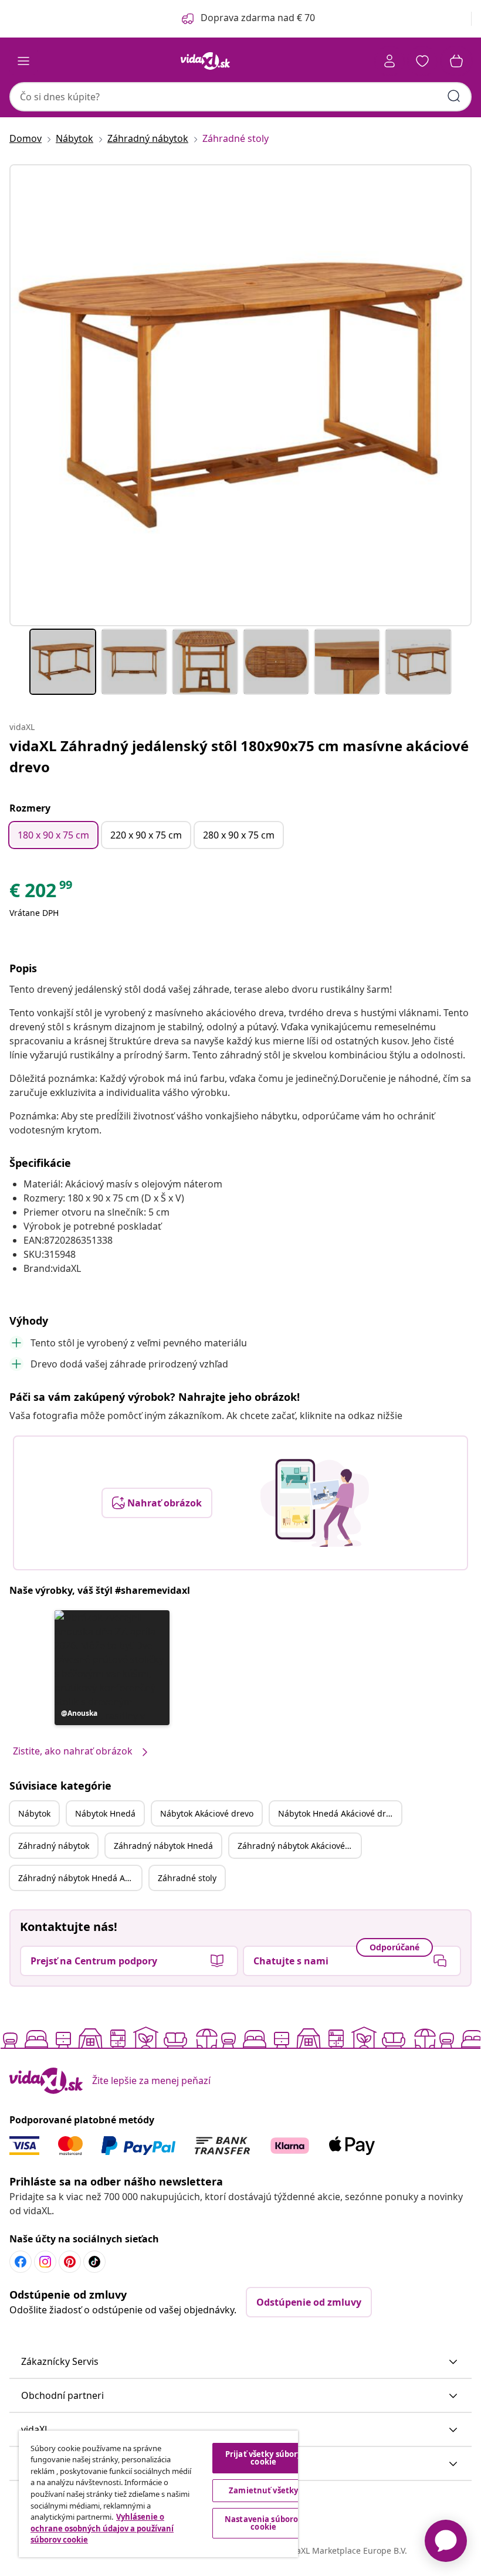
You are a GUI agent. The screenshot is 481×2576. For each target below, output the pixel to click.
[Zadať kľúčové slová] (454, 96)
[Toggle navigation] (23, 61)
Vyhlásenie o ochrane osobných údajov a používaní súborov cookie (102, 2528)
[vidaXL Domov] (205, 61)
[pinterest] (70, 2262)
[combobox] (240, 97)
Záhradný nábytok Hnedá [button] (163, 1846)
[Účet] (389, 61)
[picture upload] (315, 1503)
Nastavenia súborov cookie (263, 2523)
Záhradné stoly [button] (187, 1878)
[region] (158, 2494)
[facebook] (21, 2262)
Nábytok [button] (34, 1813)
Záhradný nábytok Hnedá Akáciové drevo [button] (80, 1878)
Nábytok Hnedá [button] (105, 1813)
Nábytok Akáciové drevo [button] (207, 1813)
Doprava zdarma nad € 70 (258, 18)
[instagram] (45, 2262)
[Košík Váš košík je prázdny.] (456, 61)
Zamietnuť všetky (263, 2490)
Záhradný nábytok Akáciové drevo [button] (299, 1846)
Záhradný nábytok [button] (54, 1846)
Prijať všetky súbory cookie (264, 2458)
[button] (112, 1668)
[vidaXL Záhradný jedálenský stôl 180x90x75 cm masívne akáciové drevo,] (240, 395)
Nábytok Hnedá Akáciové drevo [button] (339, 1813)
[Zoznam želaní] (422, 61)
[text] (42, 893)
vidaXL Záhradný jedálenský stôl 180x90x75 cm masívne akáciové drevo (239, 756)
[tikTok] (94, 2262)
